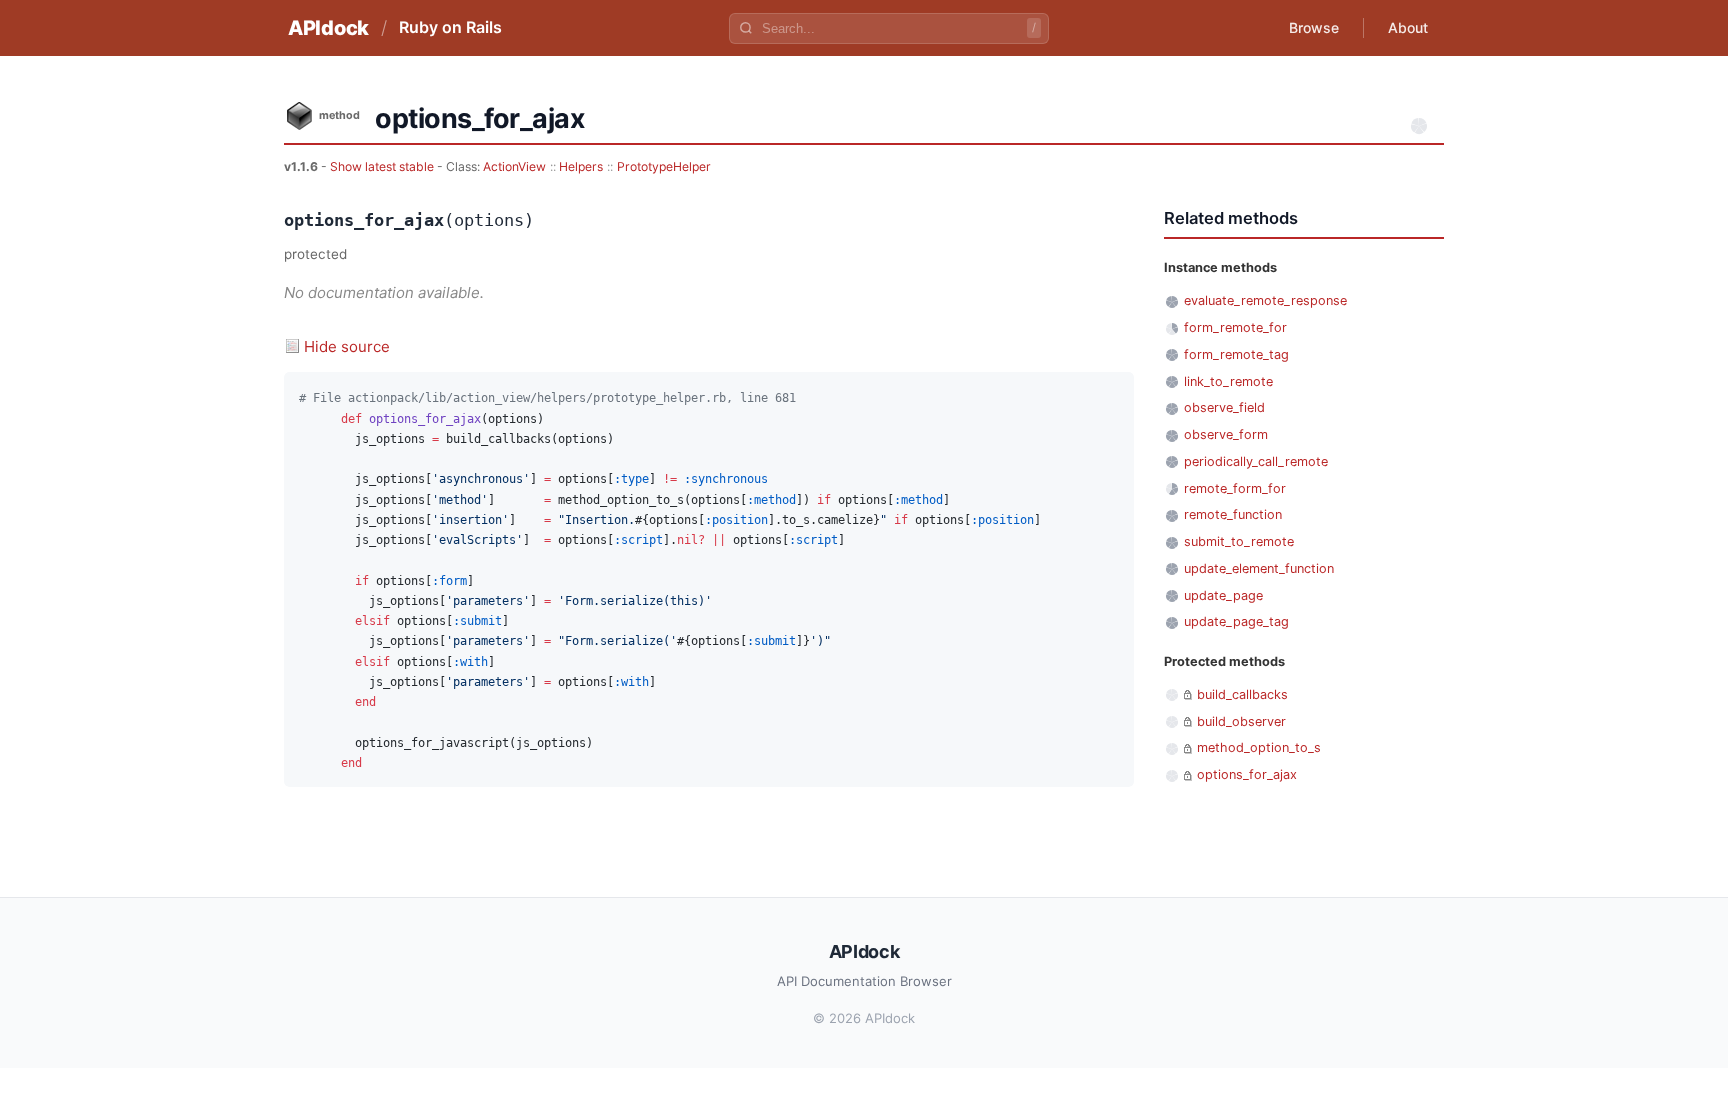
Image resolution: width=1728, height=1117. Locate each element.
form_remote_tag (1236, 354)
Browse (1314, 27)
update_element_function (1259, 568)
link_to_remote (1228, 381)
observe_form (1226, 434)
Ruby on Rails (450, 27)
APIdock (328, 28)
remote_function (1233, 514)
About (1408, 27)
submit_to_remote (1239, 541)
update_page (1223, 595)
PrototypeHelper (664, 166)
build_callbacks (1242, 694)
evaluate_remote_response (1265, 300)
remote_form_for (1235, 488)
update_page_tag (1236, 621)
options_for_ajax (1247, 774)
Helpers (581, 166)
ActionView (514, 166)
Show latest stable (383, 166)
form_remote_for (1235, 327)
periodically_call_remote (1256, 461)
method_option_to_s (1259, 747)
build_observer (1241, 721)
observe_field (1224, 407)
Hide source (347, 346)
